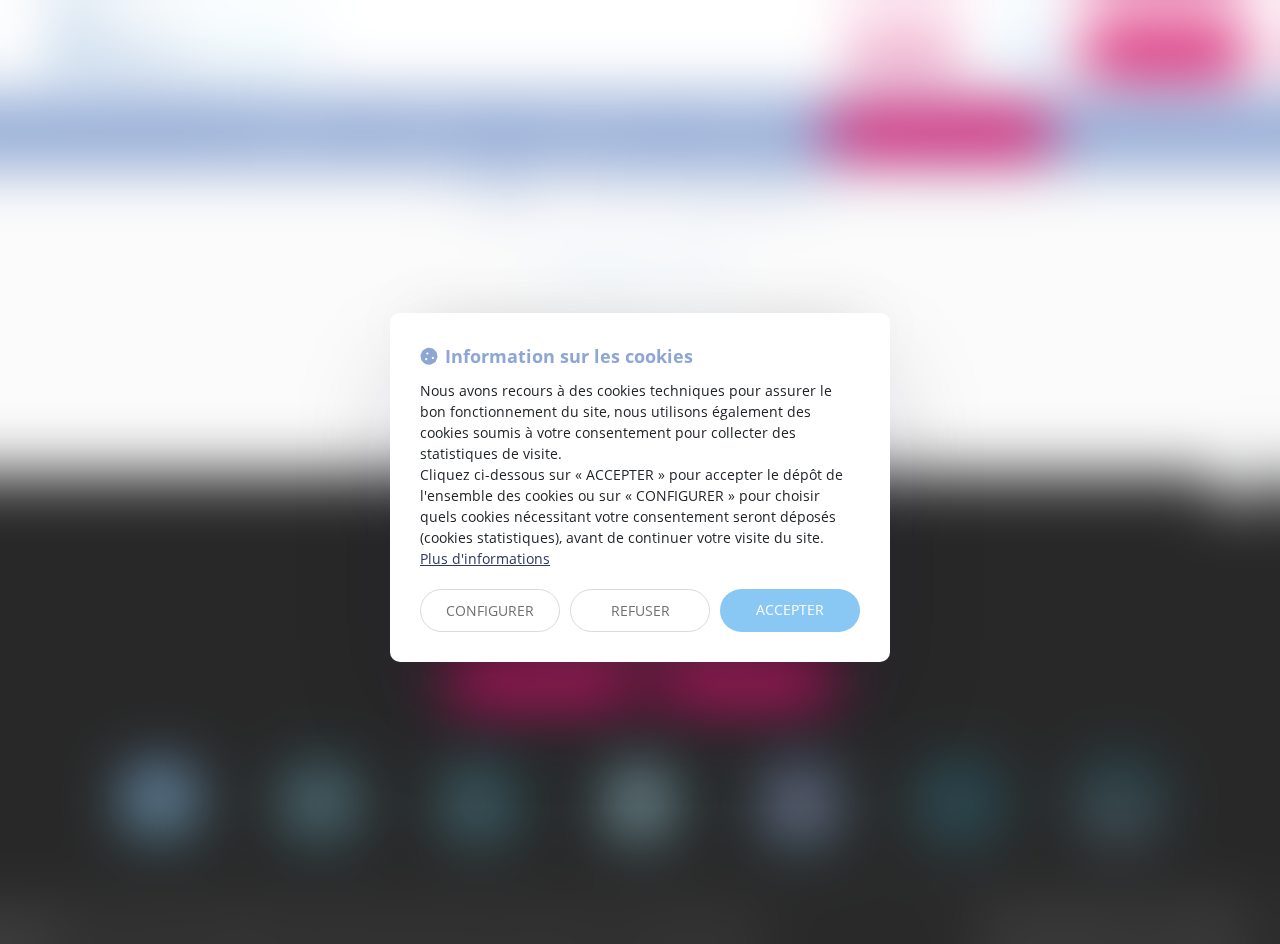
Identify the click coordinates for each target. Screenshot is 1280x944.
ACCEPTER (790, 609)
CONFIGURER (490, 610)
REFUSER (640, 610)
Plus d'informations (485, 558)
